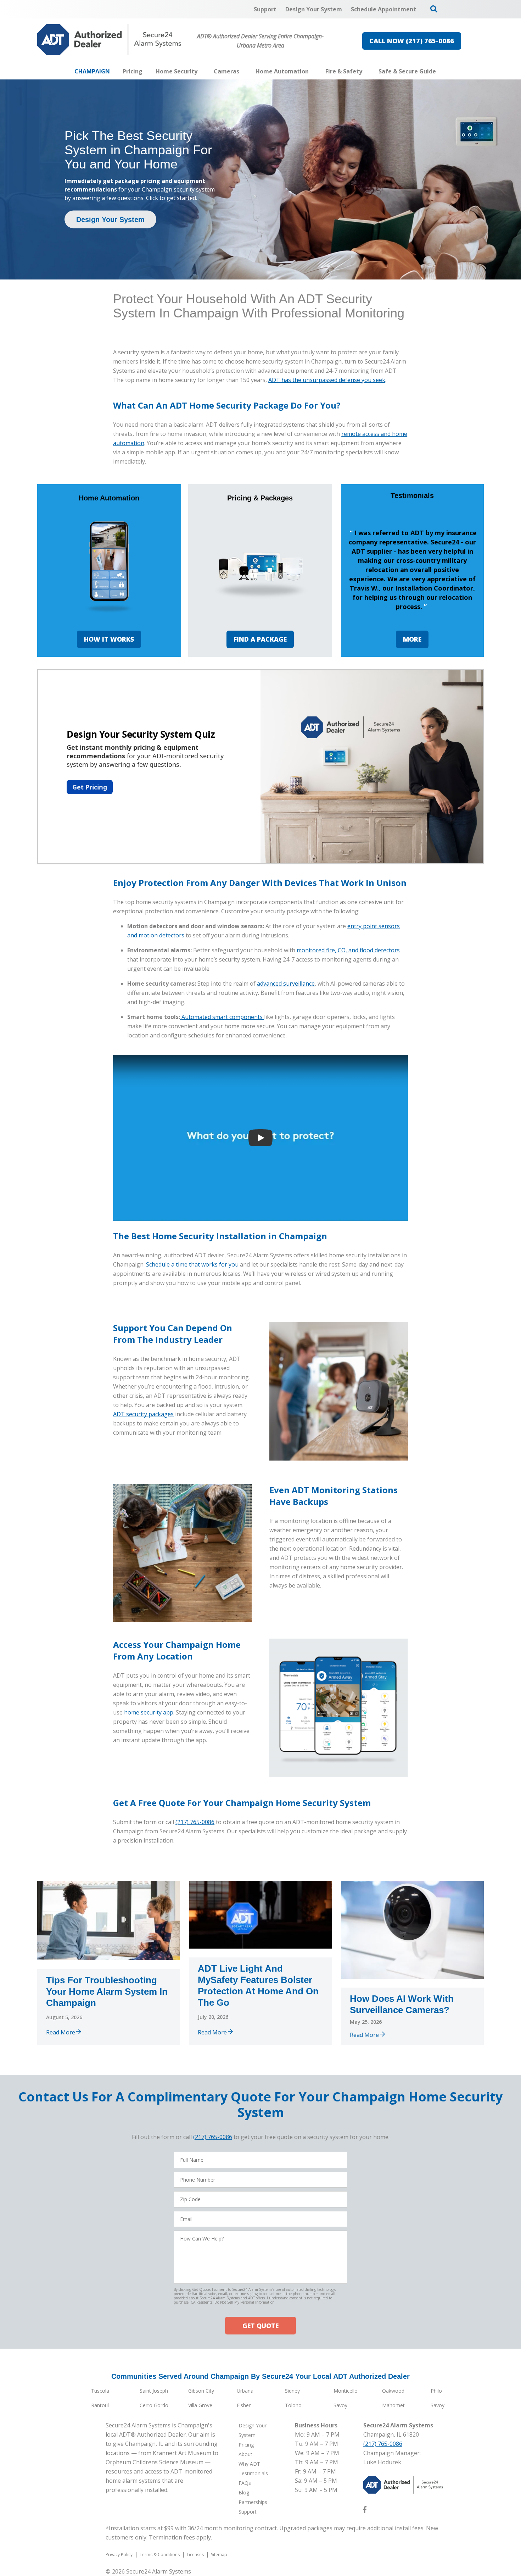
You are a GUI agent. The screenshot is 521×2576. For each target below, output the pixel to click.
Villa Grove (200, 2405)
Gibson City (201, 2391)
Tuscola (100, 2391)
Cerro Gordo (154, 2405)
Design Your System (110, 220)
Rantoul (100, 2405)
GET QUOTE (260, 2326)
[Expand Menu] (201, 71)
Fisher (244, 2405)
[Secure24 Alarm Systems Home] (109, 40)
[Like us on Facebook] (365, 2511)
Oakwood (393, 2391)
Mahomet (393, 2405)
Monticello (346, 2391)
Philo (436, 2391)
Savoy (340, 2405)
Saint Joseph (154, 2391)
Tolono (293, 2405)
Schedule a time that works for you (192, 1264)
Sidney (292, 2391)
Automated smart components (223, 1017)
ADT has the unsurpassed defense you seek (327, 380)
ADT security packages (143, 1414)
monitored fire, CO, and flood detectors (348, 950)
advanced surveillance (286, 984)
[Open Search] (434, 9)
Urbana (245, 2391)
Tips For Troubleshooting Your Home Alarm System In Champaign (107, 1991)
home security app (149, 1712)
